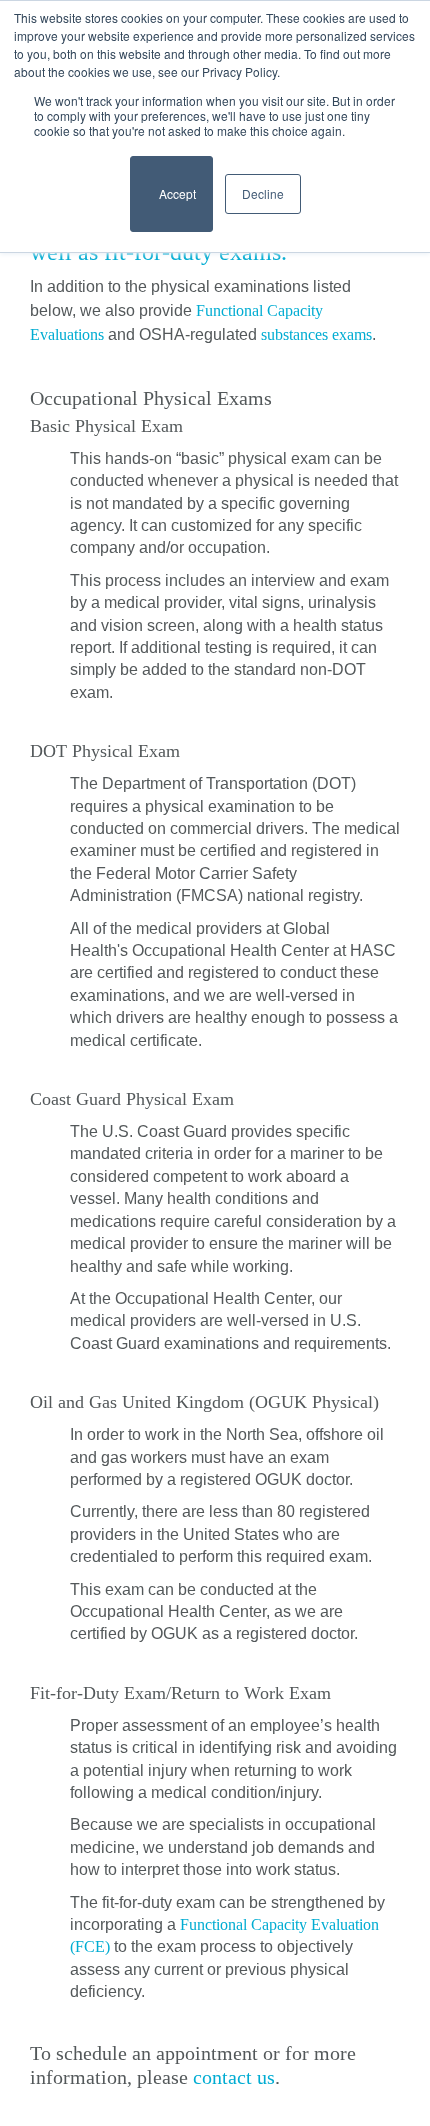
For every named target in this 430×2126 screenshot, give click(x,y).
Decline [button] (263, 193)
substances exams (316, 334)
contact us (234, 2077)
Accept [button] (171, 202)
